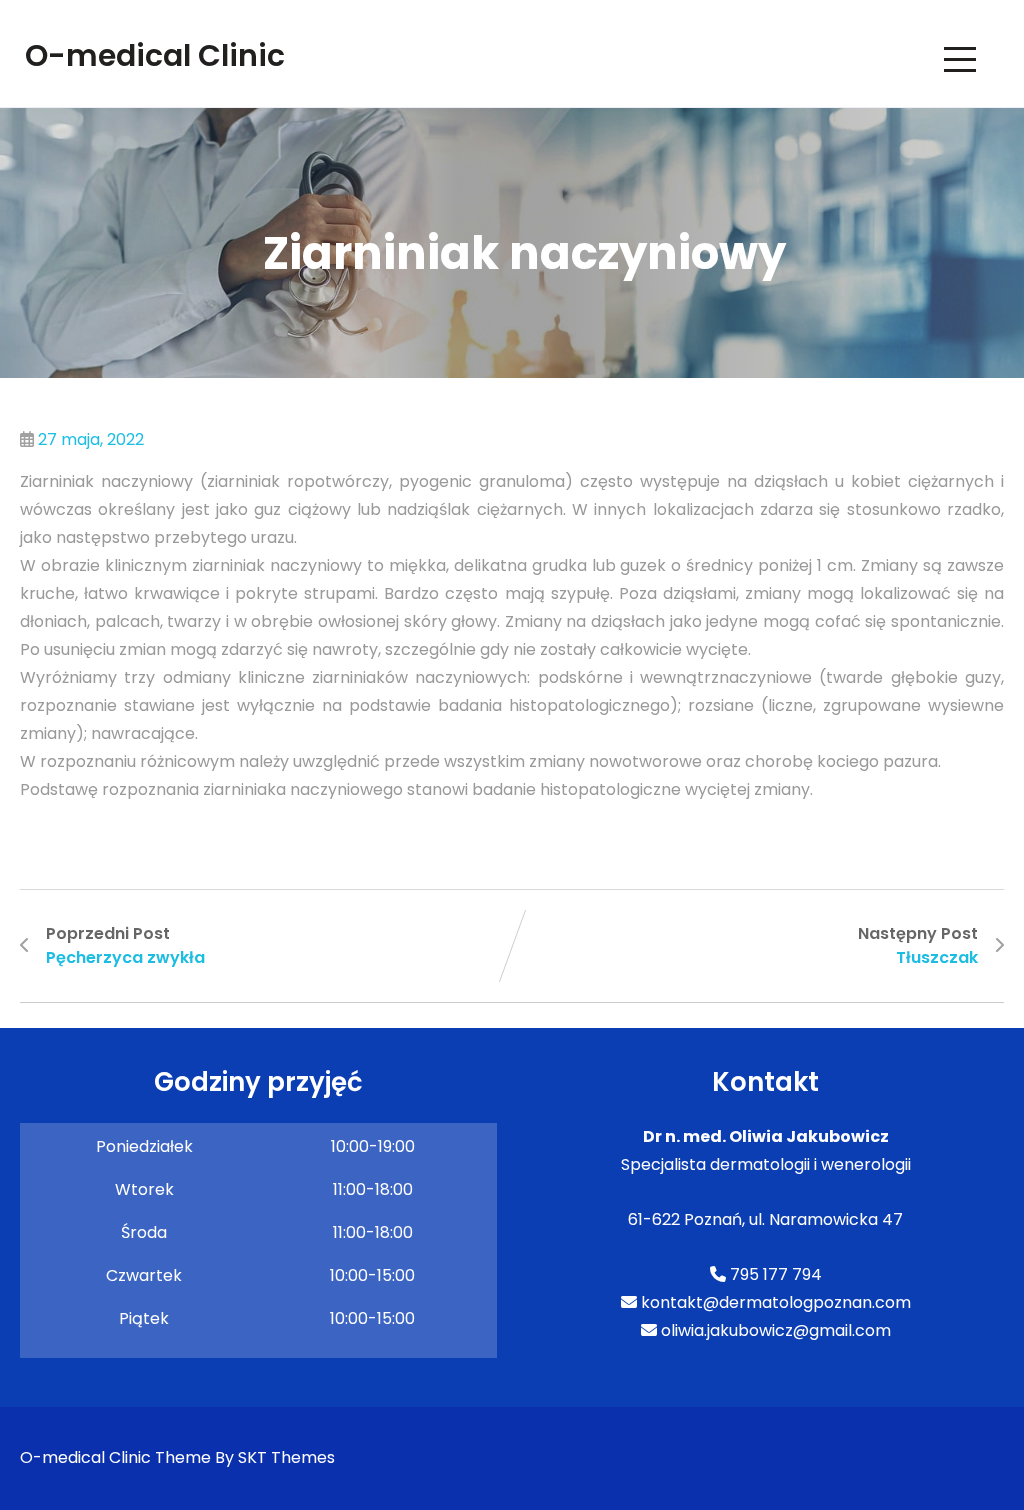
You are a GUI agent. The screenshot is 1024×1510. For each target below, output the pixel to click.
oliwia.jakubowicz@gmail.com (774, 1330)
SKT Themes (286, 1457)
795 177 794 (774, 1274)
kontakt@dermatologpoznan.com (774, 1302)
